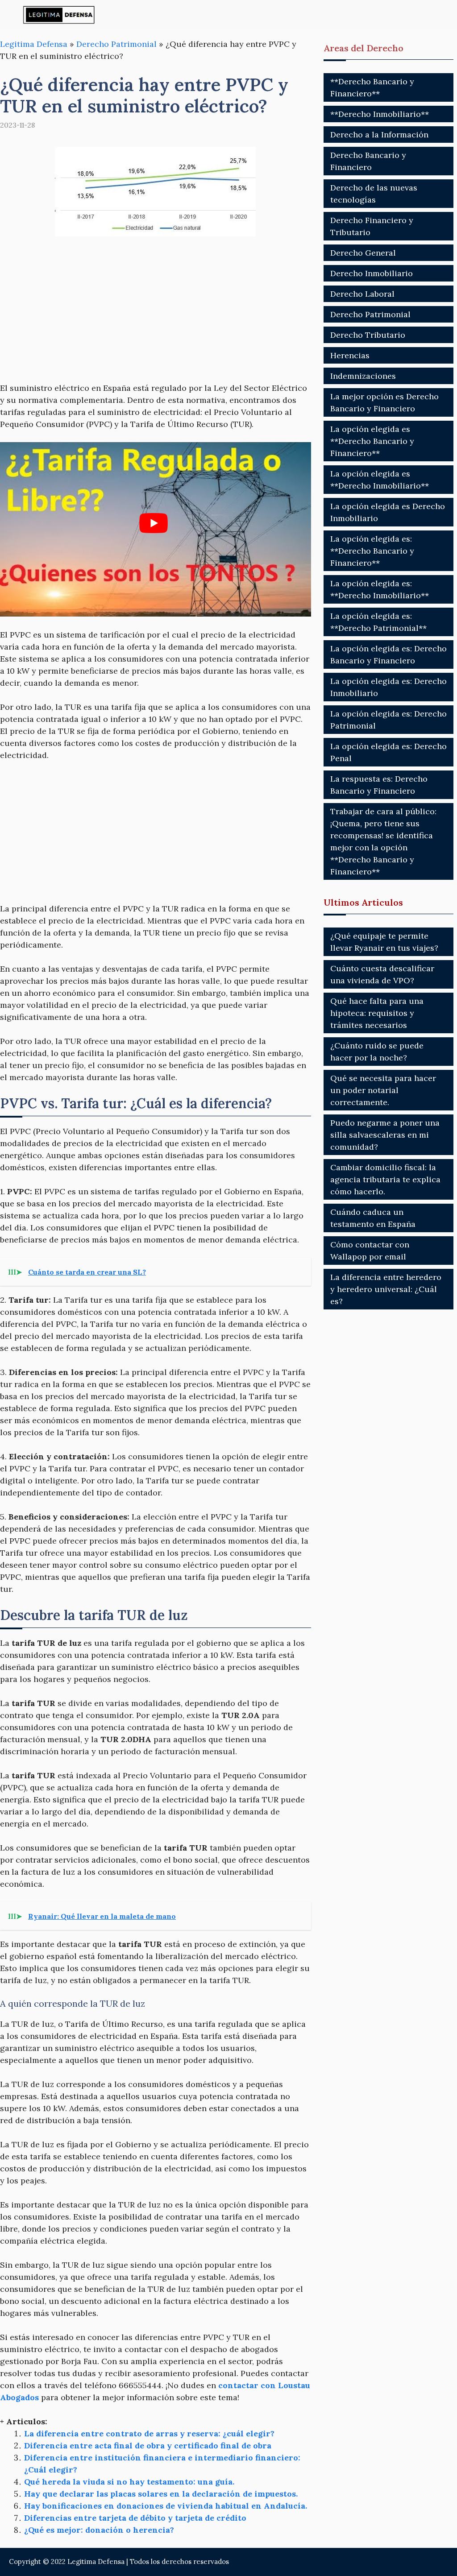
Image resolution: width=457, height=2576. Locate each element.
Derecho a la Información (379, 135)
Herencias (350, 355)
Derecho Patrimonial (116, 44)
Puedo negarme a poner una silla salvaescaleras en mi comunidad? (385, 1135)
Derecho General (363, 253)
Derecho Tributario (368, 335)
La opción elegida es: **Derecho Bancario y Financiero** (372, 551)
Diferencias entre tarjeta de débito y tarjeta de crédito (135, 2518)
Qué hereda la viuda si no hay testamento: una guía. (129, 2482)
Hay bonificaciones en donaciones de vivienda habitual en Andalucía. (166, 2506)
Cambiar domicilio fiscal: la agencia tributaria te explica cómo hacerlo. (385, 1179)
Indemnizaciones (363, 376)
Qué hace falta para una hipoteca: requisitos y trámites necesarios (377, 1013)
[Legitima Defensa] (59, 14)
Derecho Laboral (362, 294)
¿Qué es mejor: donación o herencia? (99, 2530)
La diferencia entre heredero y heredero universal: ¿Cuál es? (386, 1289)
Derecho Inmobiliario (372, 273)
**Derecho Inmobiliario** (380, 114)
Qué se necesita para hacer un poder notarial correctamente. (383, 1090)
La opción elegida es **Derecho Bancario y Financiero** (372, 441)
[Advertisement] (156, 315)
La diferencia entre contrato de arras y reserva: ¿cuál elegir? (149, 2433)
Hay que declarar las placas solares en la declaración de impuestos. (161, 2494)
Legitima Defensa (34, 44)
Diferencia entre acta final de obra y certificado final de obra (148, 2446)
